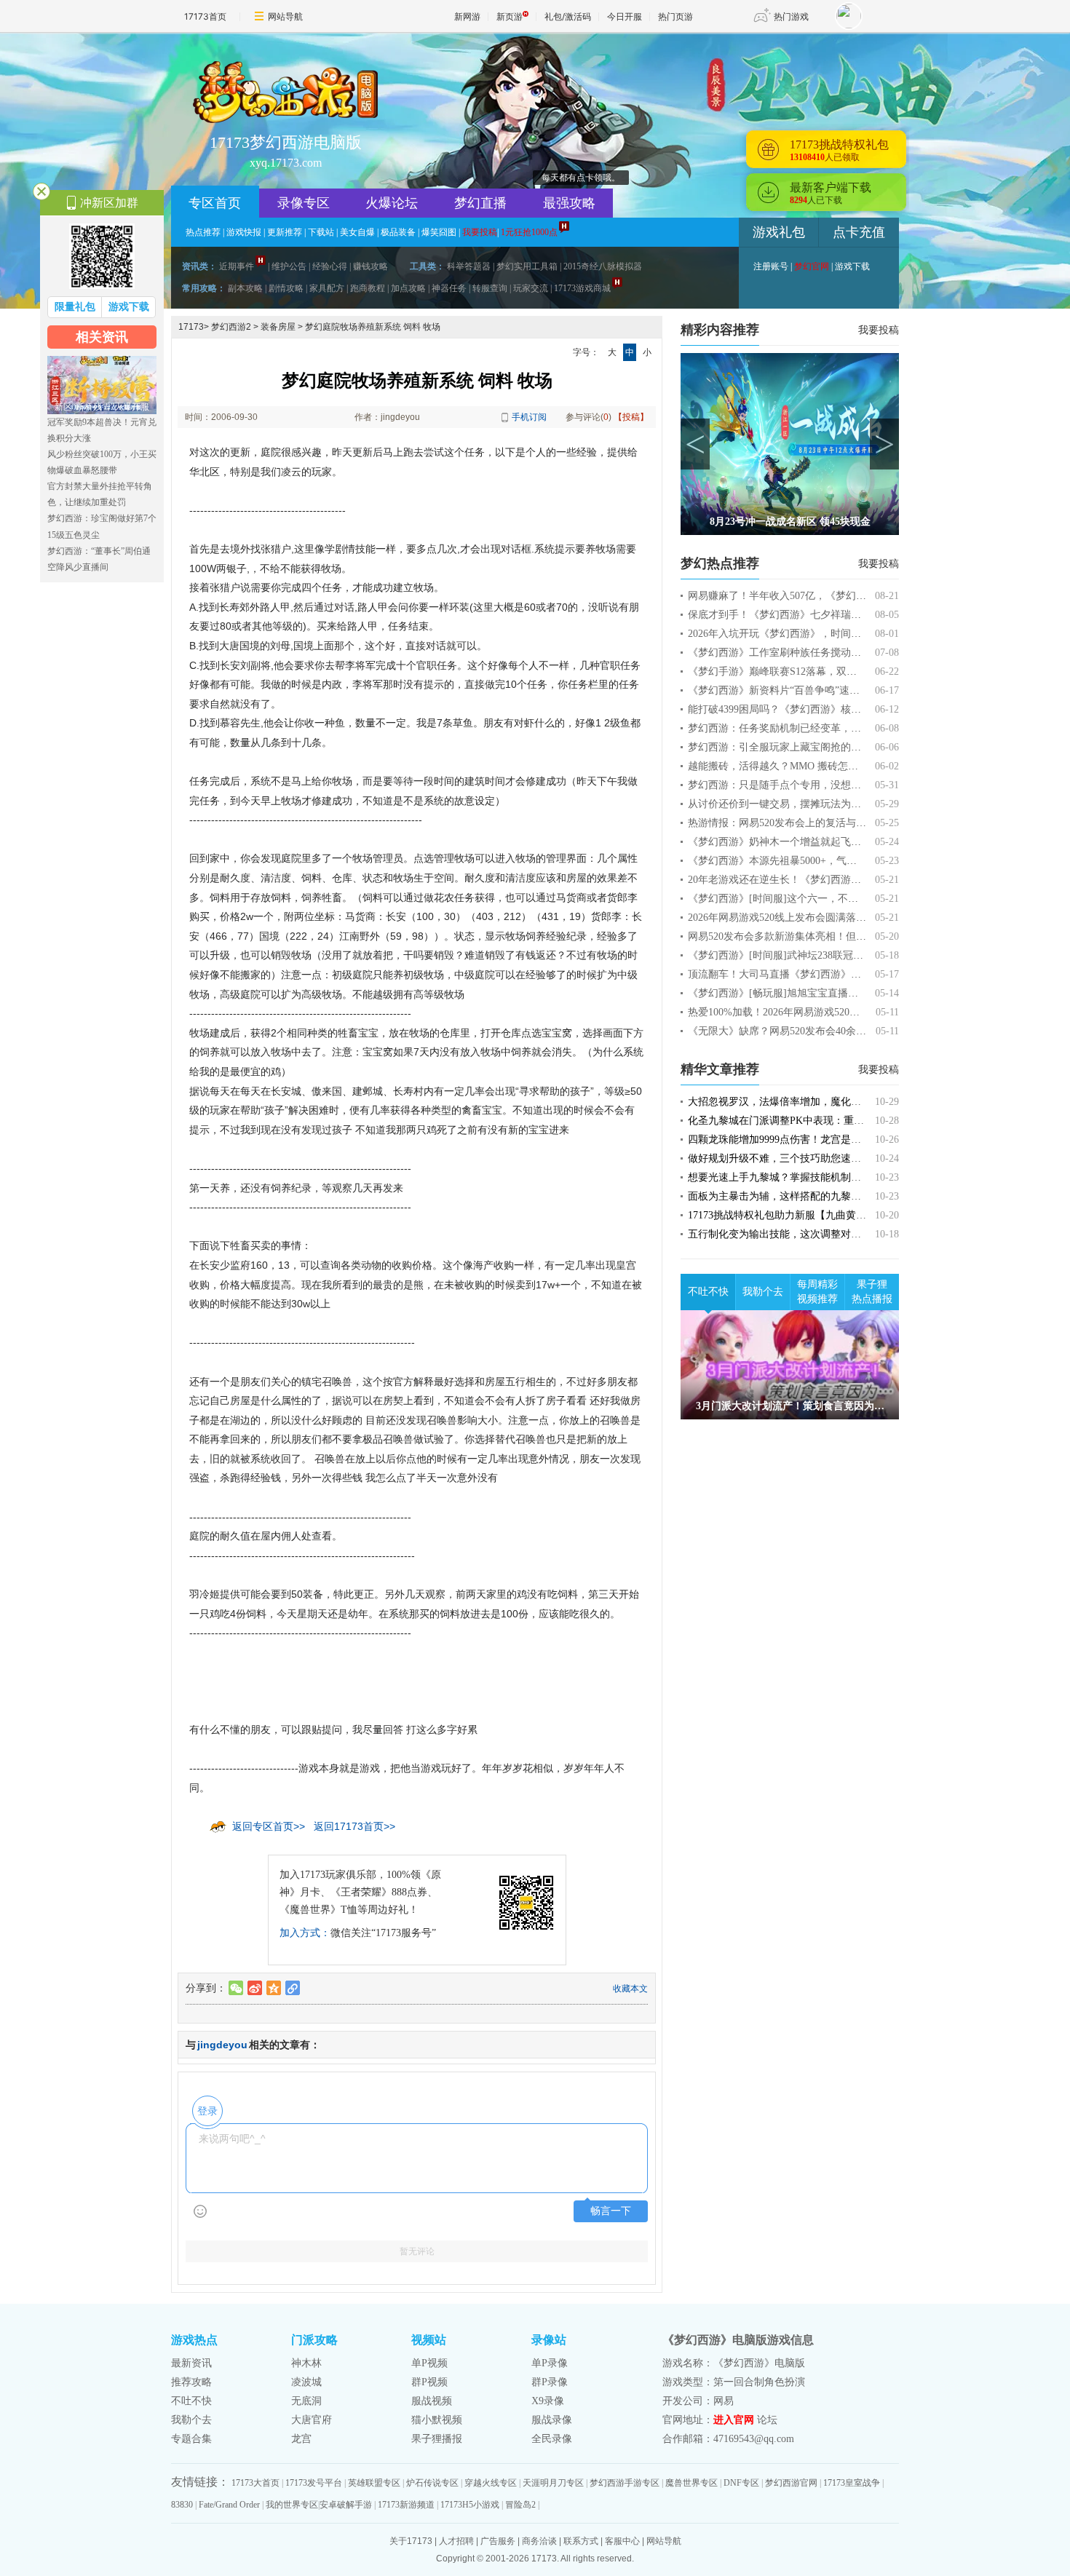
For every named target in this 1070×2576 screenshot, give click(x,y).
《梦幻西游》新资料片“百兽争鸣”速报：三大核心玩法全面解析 (830, 690)
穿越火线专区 (491, 2483)
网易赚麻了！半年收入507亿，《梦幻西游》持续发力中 (813, 596)
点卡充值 (859, 232)
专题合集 (191, 2439)
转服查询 (490, 288)
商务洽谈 (539, 2541)
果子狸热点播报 (872, 1292)
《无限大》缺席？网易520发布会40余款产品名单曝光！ (813, 1031)
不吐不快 (708, 1292)
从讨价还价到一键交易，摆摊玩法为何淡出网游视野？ (810, 804)
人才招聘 (456, 2541)
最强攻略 (569, 203)
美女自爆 (357, 232)
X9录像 (548, 2401)
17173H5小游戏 (470, 2505)
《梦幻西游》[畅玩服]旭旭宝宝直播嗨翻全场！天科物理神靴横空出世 (844, 993)
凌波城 (306, 2382)
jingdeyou (222, 2045)
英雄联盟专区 (374, 2483)
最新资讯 (191, 2363)
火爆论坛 (392, 203)
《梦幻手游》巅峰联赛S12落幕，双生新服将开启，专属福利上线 (833, 671)
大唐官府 (312, 2420)
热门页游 (675, 16)
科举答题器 (469, 266)
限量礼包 (75, 307)
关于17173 (411, 2541)
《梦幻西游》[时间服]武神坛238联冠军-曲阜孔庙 (798, 955)
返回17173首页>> (354, 1826)
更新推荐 (285, 232)
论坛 (767, 2420)
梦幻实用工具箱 (527, 266)
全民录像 (552, 2439)
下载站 (321, 232)
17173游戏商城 (582, 288)
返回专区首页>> (269, 1826)
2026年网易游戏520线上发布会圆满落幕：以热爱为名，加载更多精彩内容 (853, 918)
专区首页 (215, 203)
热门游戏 (791, 16)
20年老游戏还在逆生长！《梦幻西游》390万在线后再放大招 (823, 880)
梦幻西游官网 (791, 2483)
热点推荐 (203, 232)
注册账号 (771, 266)
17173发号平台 (314, 2483)
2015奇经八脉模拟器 (603, 266)
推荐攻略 (191, 2382)
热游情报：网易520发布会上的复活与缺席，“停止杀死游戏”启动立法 (843, 823)
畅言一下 (611, 2211)
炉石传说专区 (432, 2483)
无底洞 (306, 2401)
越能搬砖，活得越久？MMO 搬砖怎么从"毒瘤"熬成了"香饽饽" (828, 766)
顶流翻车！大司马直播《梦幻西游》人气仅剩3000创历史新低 (825, 974)
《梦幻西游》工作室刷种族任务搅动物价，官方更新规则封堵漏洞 (836, 653)
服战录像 (552, 2420)
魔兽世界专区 (691, 2483)
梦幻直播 (480, 203)
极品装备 (398, 232)
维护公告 (289, 266)
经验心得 (330, 266)
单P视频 (429, 2363)
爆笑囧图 (439, 232)
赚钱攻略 (370, 266)
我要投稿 (879, 330)
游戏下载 (852, 266)
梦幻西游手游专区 (625, 2483)
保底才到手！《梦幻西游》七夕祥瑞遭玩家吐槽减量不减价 (820, 615)
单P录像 (550, 2363)
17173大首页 (255, 2483)
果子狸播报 (437, 2439)
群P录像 (550, 2382)
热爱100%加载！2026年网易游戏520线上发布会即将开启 (815, 1012)
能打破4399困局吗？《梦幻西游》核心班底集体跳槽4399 (815, 709)
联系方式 (581, 2541)
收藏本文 (630, 1989)
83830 (182, 2505)
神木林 (306, 2363)
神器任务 (449, 288)
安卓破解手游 (346, 2505)
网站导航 (285, 16)
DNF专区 (741, 2483)
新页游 (510, 16)
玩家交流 (531, 288)
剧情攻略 (286, 288)
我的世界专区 (292, 2505)
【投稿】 (631, 417)
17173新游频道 (406, 2505)
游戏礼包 (779, 232)
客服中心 (622, 2541)
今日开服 (625, 16)
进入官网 (734, 2420)
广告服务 (498, 2541)
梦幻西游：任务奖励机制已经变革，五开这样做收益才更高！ (825, 728)
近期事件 (237, 266)
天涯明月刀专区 (553, 2483)
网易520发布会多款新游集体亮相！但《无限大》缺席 (808, 936)
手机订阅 (529, 417)
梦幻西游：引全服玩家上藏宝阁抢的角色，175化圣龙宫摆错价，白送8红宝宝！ (866, 747)
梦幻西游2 (231, 327)
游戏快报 (244, 232)
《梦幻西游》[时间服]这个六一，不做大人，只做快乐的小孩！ (829, 899)
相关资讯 (102, 337)
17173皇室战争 (852, 2483)
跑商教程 (368, 288)
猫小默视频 (437, 2420)
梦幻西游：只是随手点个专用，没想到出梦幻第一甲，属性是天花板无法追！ (861, 785)
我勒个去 (763, 1292)
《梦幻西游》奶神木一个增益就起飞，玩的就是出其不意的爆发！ (836, 842)
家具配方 (327, 288)
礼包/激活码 (568, 16)
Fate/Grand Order (229, 2505)
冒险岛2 (520, 2505)
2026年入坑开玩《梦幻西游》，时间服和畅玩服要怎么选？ (820, 634)
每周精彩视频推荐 (817, 1292)
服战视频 (432, 2401)
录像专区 (304, 203)
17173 (191, 327)
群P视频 (429, 2382)
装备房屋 (278, 327)
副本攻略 (245, 288)
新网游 (467, 16)
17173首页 (205, 16)
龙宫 (301, 2439)
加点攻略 (408, 288)
